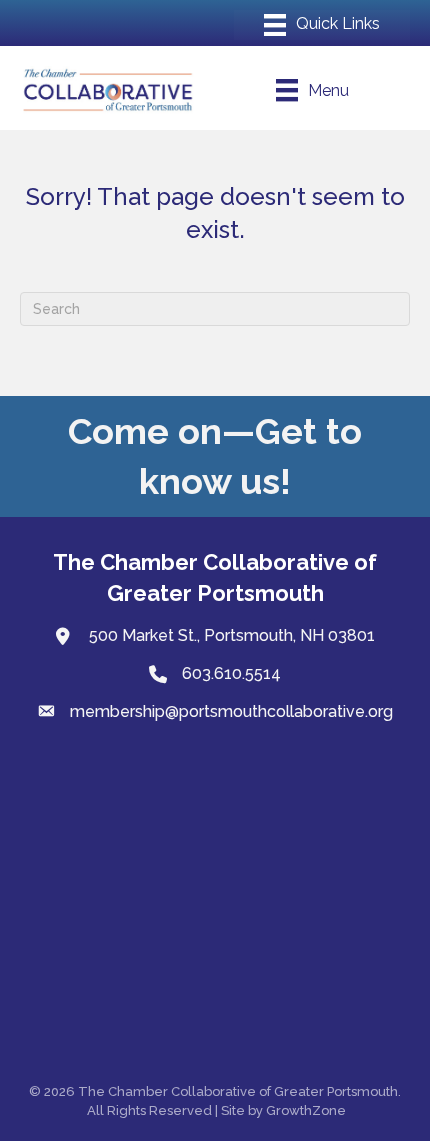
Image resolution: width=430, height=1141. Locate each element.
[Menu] (322, 25)
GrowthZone (306, 1110)
